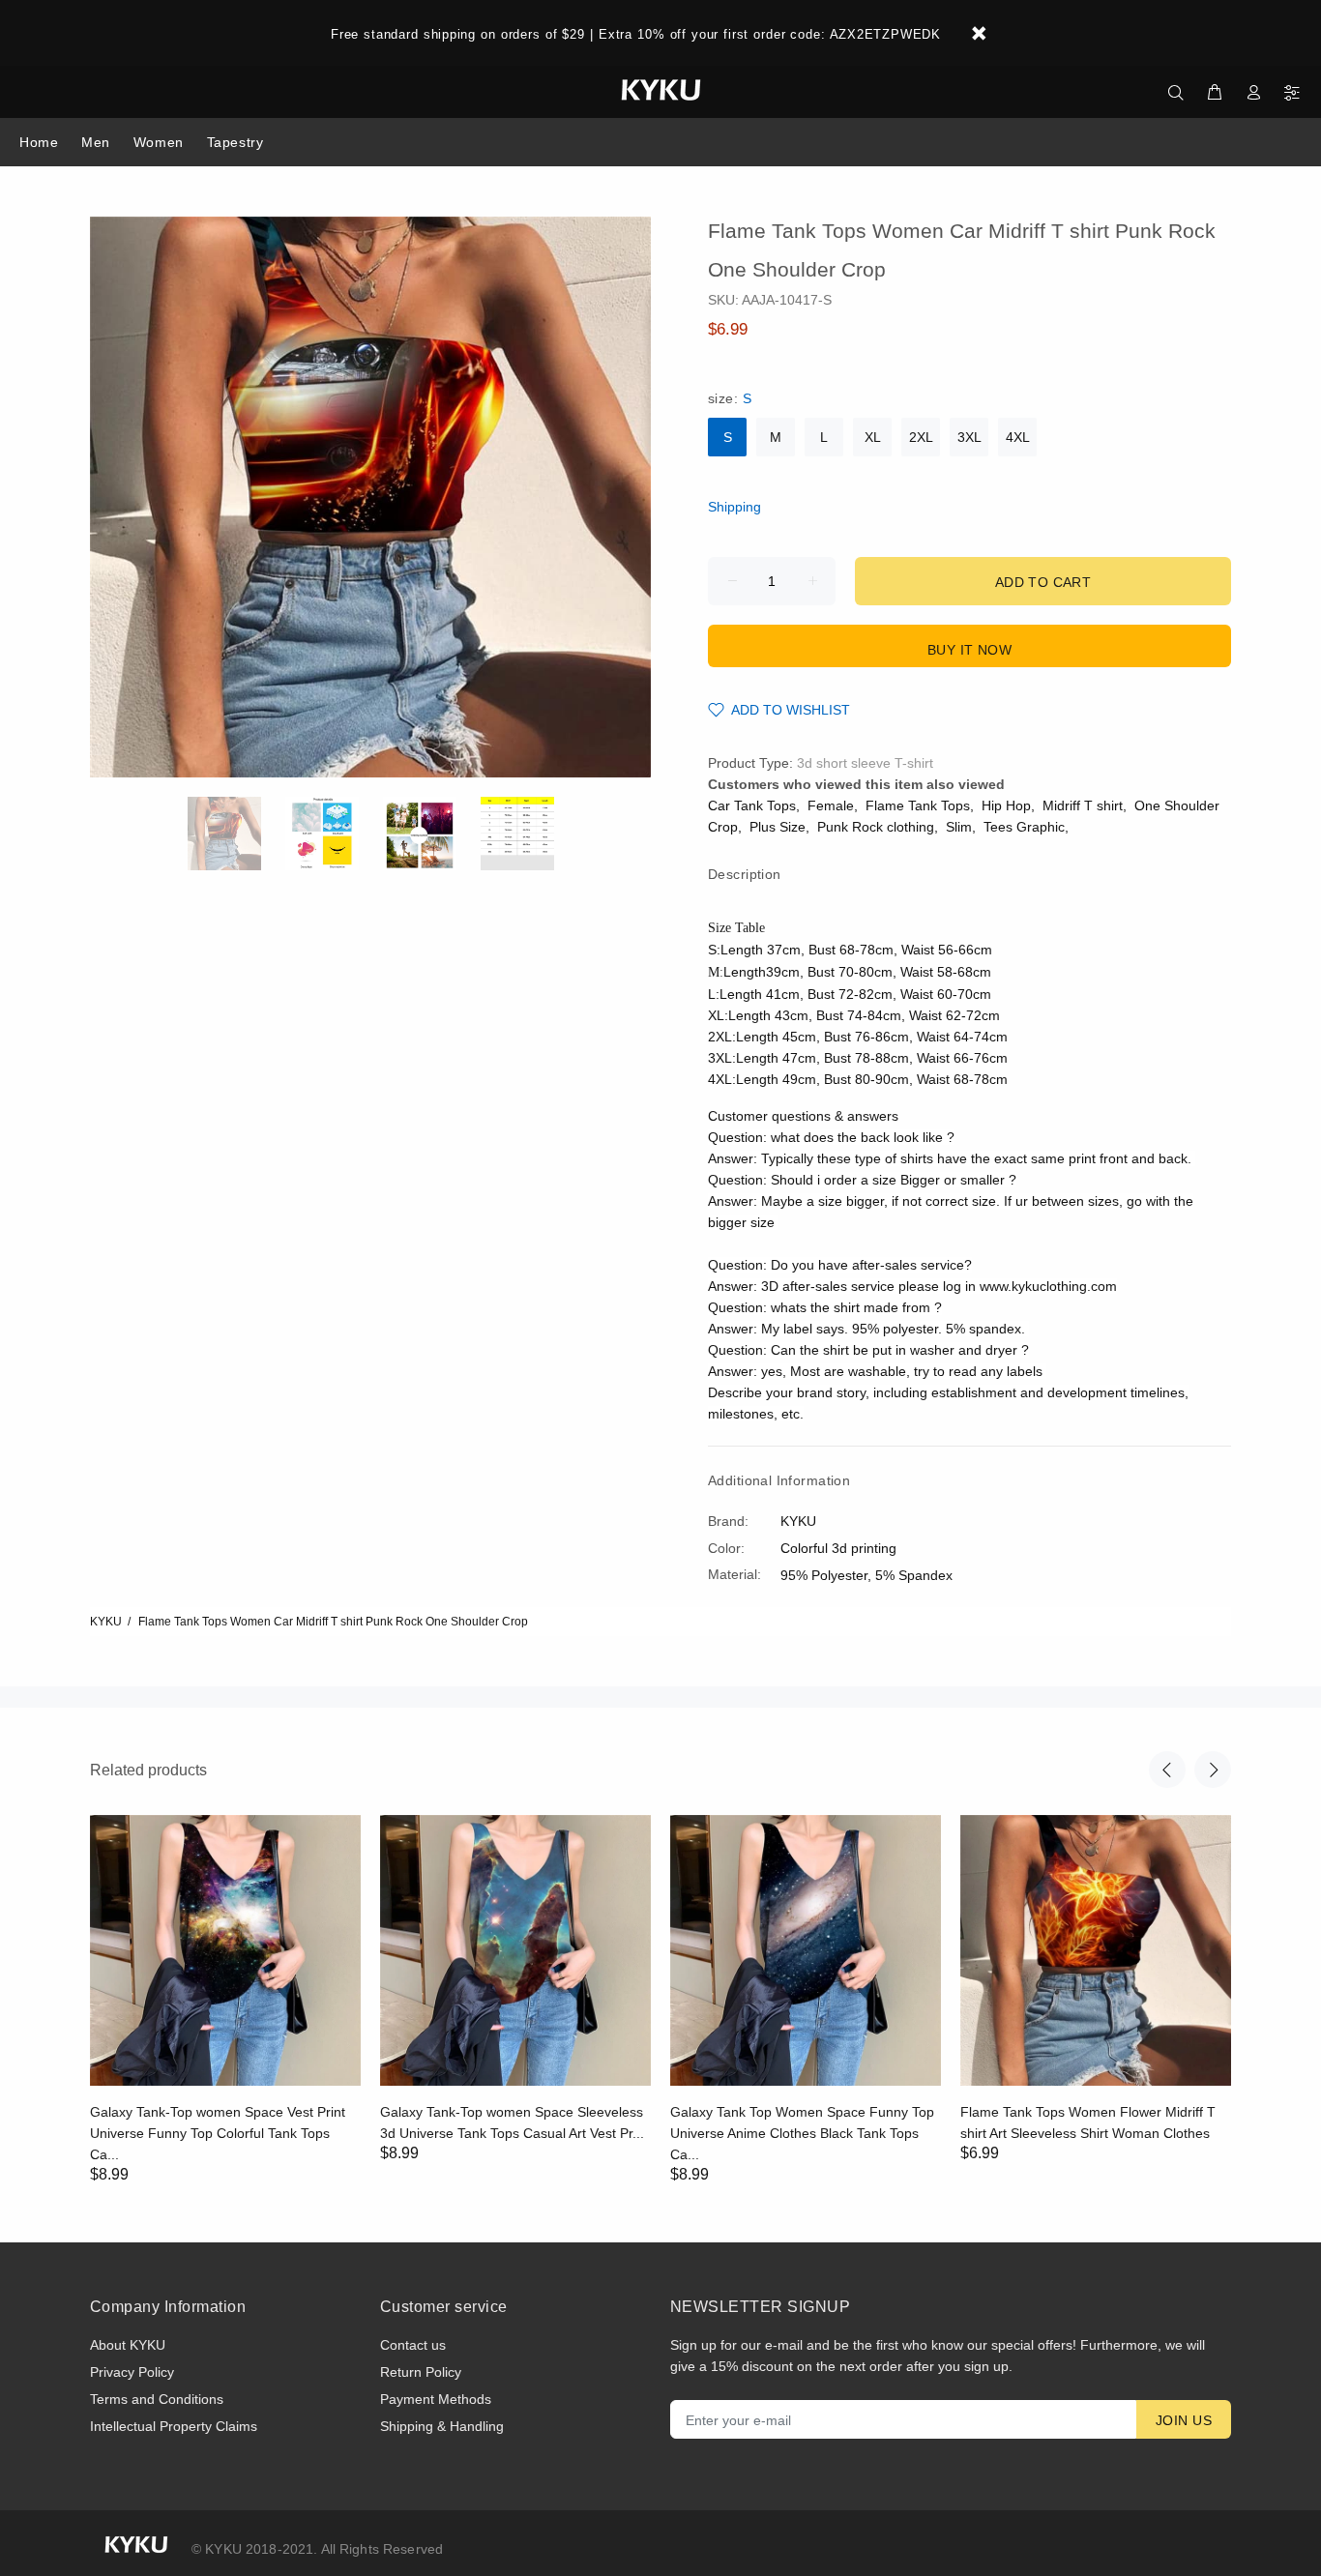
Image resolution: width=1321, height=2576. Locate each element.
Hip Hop (1006, 805)
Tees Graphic (1024, 827)
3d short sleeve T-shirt (865, 763)
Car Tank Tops (752, 805)
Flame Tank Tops (918, 805)
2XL (921, 437)
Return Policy (421, 2372)
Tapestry (235, 142)
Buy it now (969, 650)
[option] (236, 834)
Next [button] (1213, 1770)
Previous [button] (1167, 1770)
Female (831, 805)
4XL (1018, 437)
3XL (969, 437)
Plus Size (778, 827)
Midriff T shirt (1083, 805)
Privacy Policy (132, 2372)
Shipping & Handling (442, 2426)
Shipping (734, 507)
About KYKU (128, 2345)
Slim (959, 827)
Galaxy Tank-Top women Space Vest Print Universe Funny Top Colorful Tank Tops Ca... (218, 2133)
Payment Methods (436, 2399)
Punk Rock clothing (876, 827)
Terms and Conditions (157, 2399)
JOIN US (1184, 2420)
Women (159, 142)
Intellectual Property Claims (174, 2426)
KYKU (106, 1622)
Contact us (413, 2345)
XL (873, 437)
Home (39, 142)
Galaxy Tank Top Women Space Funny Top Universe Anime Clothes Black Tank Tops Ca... (802, 2133)
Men (96, 142)
